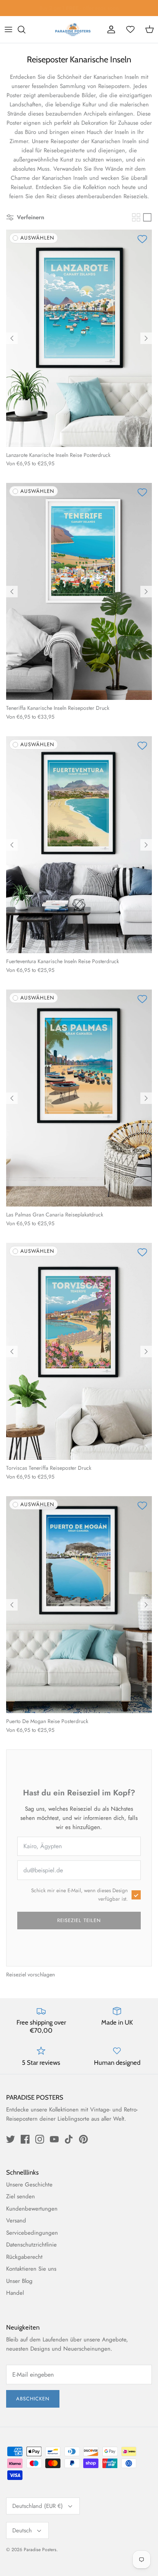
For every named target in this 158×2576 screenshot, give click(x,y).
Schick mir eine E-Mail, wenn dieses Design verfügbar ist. (79, 1895)
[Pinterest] (83, 2139)
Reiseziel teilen (79, 1920)
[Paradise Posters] (73, 29)
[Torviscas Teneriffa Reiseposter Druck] (79, 1351)
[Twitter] (11, 2139)
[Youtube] (54, 2139)
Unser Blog (19, 2281)
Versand (16, 2221)
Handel (15, 2293)
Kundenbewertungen (32, 2209)
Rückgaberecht (24, 2257)
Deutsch (22, 2530)
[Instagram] (40, 2139)
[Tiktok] (69, 2139)
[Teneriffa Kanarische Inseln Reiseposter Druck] (79, 591)
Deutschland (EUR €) (38, 2506)
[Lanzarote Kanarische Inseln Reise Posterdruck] (79, 338)
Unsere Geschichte (29, 2185)
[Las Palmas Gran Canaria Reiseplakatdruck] (79, 1098)
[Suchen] (25, 29)
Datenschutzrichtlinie (31, 2245)
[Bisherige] (12, 338)
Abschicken (33, 2399)
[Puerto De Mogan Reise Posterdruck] (79, 1605)
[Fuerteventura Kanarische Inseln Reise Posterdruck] (79, 845)
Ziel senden (21, 2196)
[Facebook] (25, 2139)
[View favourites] (130, 29)
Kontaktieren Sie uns (31, 2269)
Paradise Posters (40, 2550)
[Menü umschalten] (8, 29)
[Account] (111, 29)
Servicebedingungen (32, 2233)
